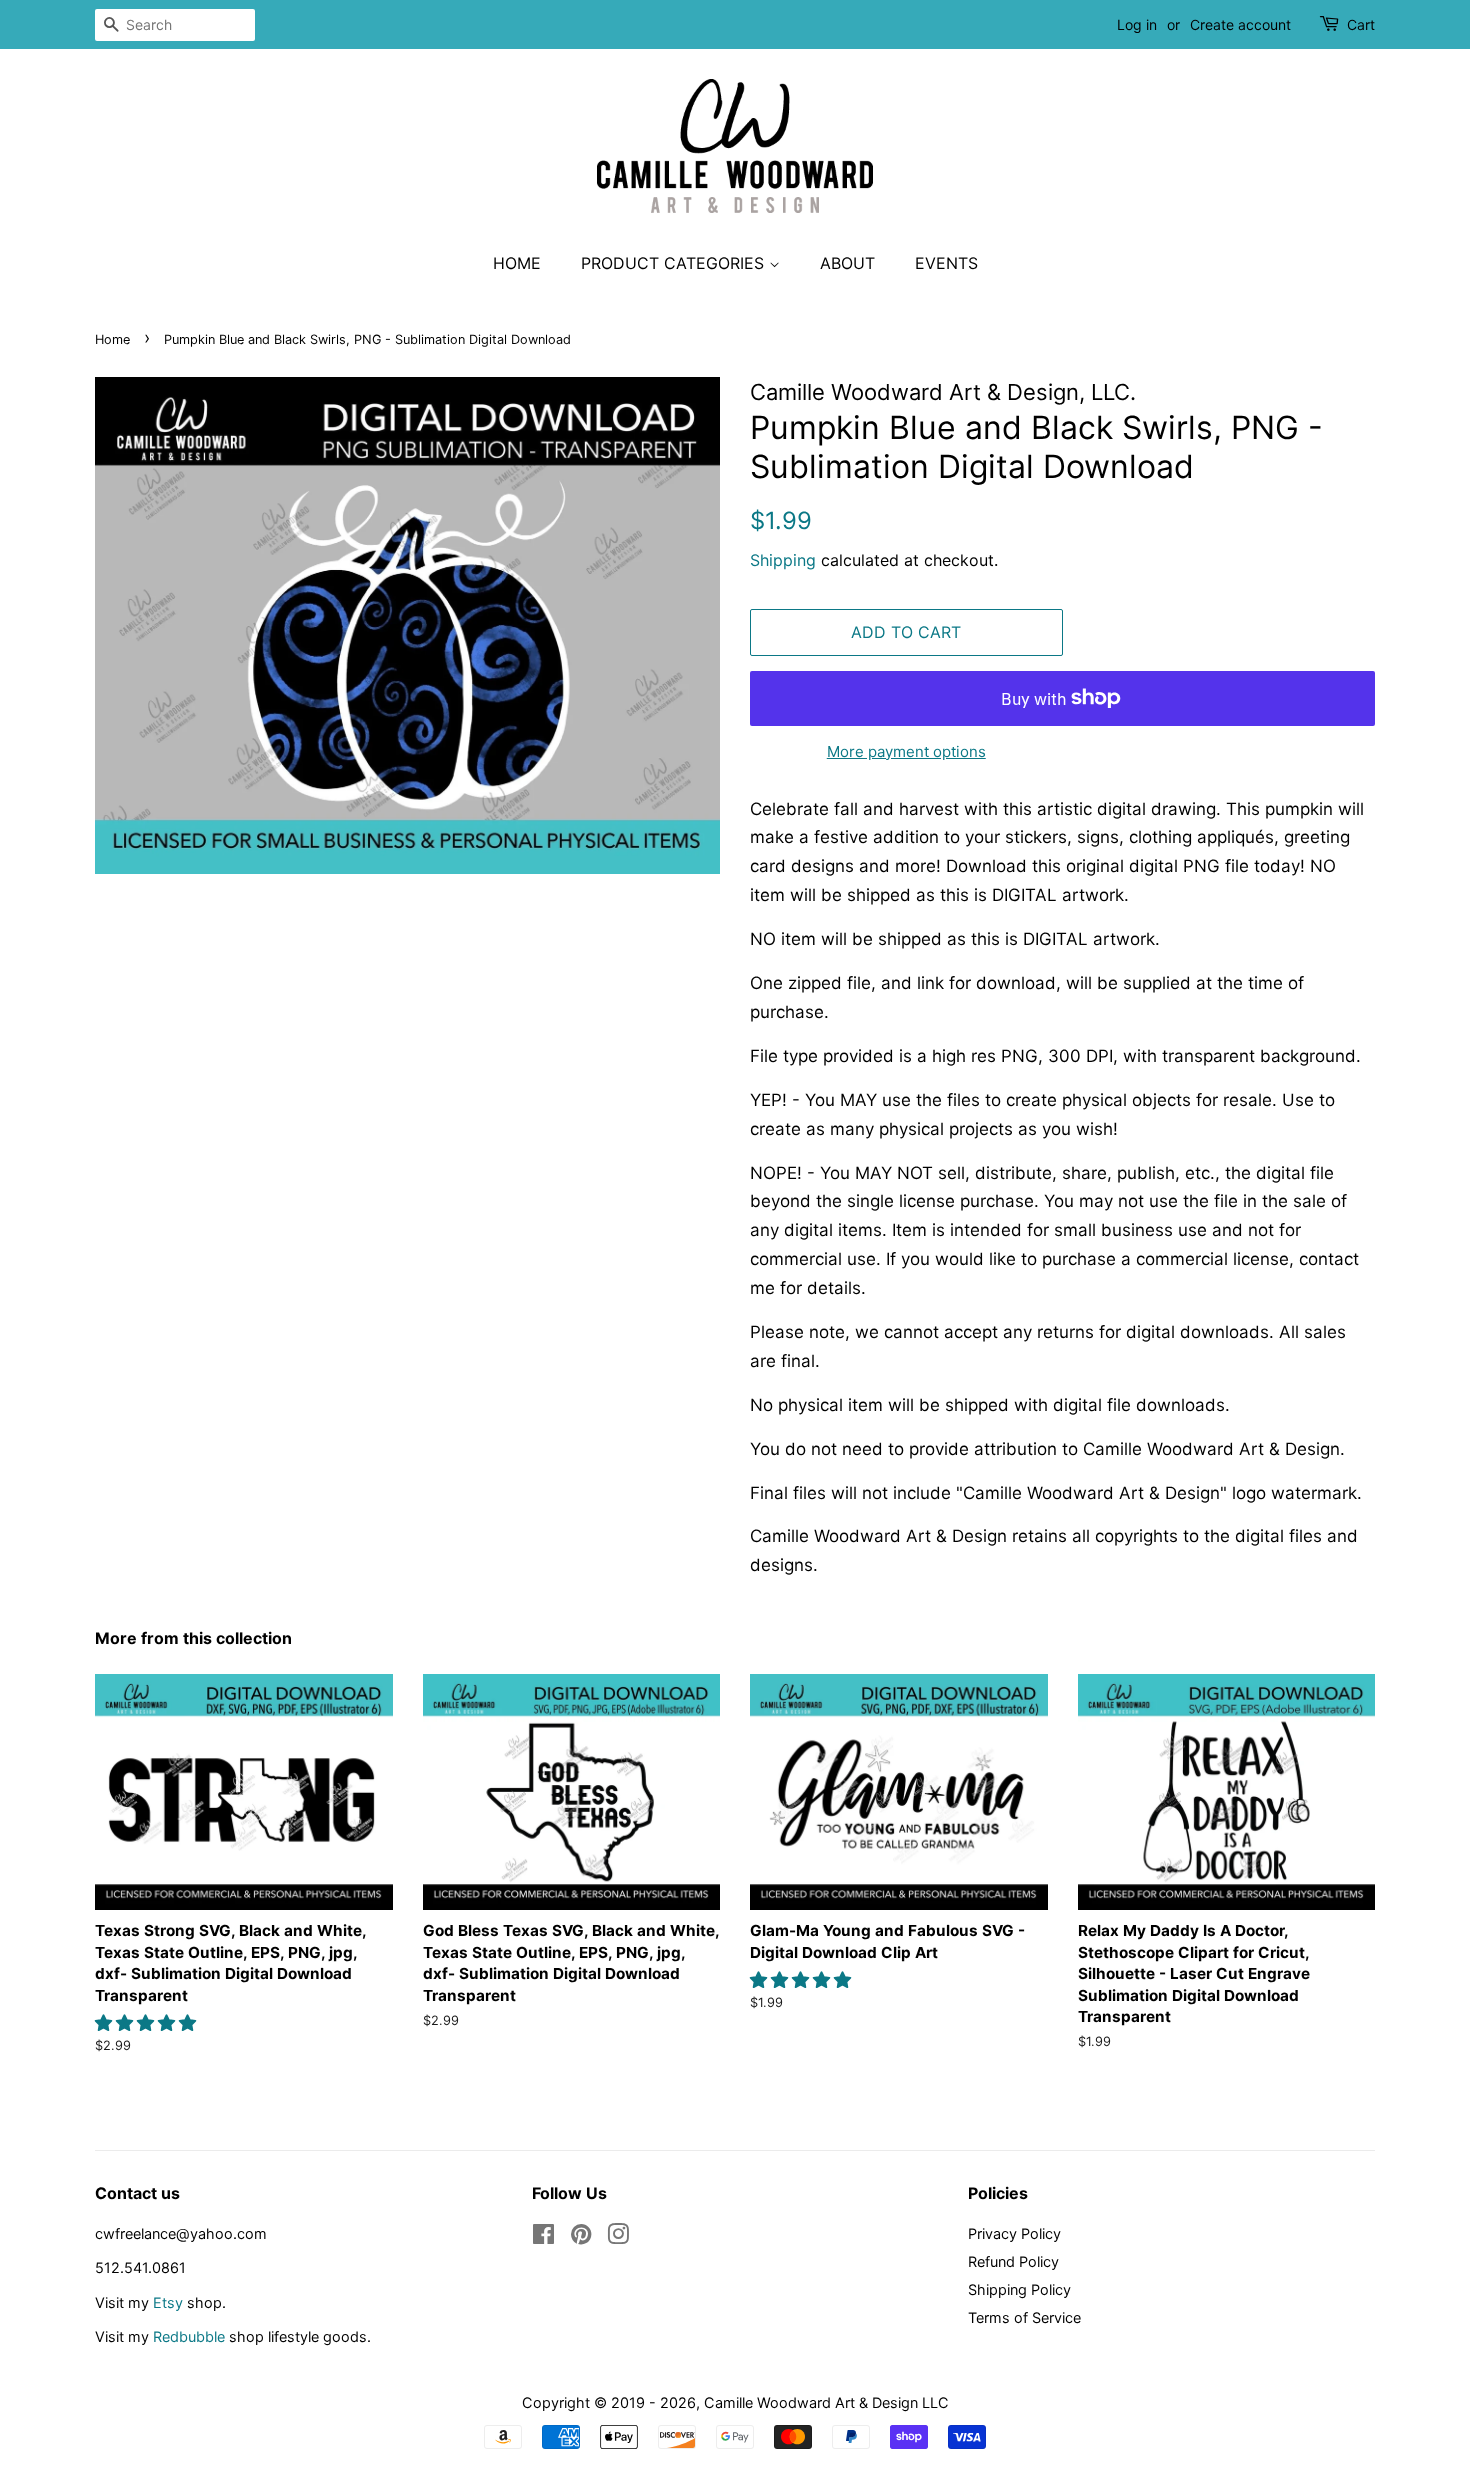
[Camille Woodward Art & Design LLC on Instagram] (618, 2237)
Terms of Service (1024, 2317)
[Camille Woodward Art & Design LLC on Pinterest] (581, 2237)
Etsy (168, 2302)
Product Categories (675, 263)
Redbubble (189, 2336)
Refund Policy (1013, 2261)
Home (517, 263)
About (847, 263)
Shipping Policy (1019, 2289)
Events (946, 263)
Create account (1240, 24)
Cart (1361, 24)
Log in (1137, 24)
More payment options (906, 751)
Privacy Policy (1014, 2233)
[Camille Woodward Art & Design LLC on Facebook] (543, 2237)
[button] (148, 2023)
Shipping (783, 560)
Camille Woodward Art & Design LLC (826, 2402)
